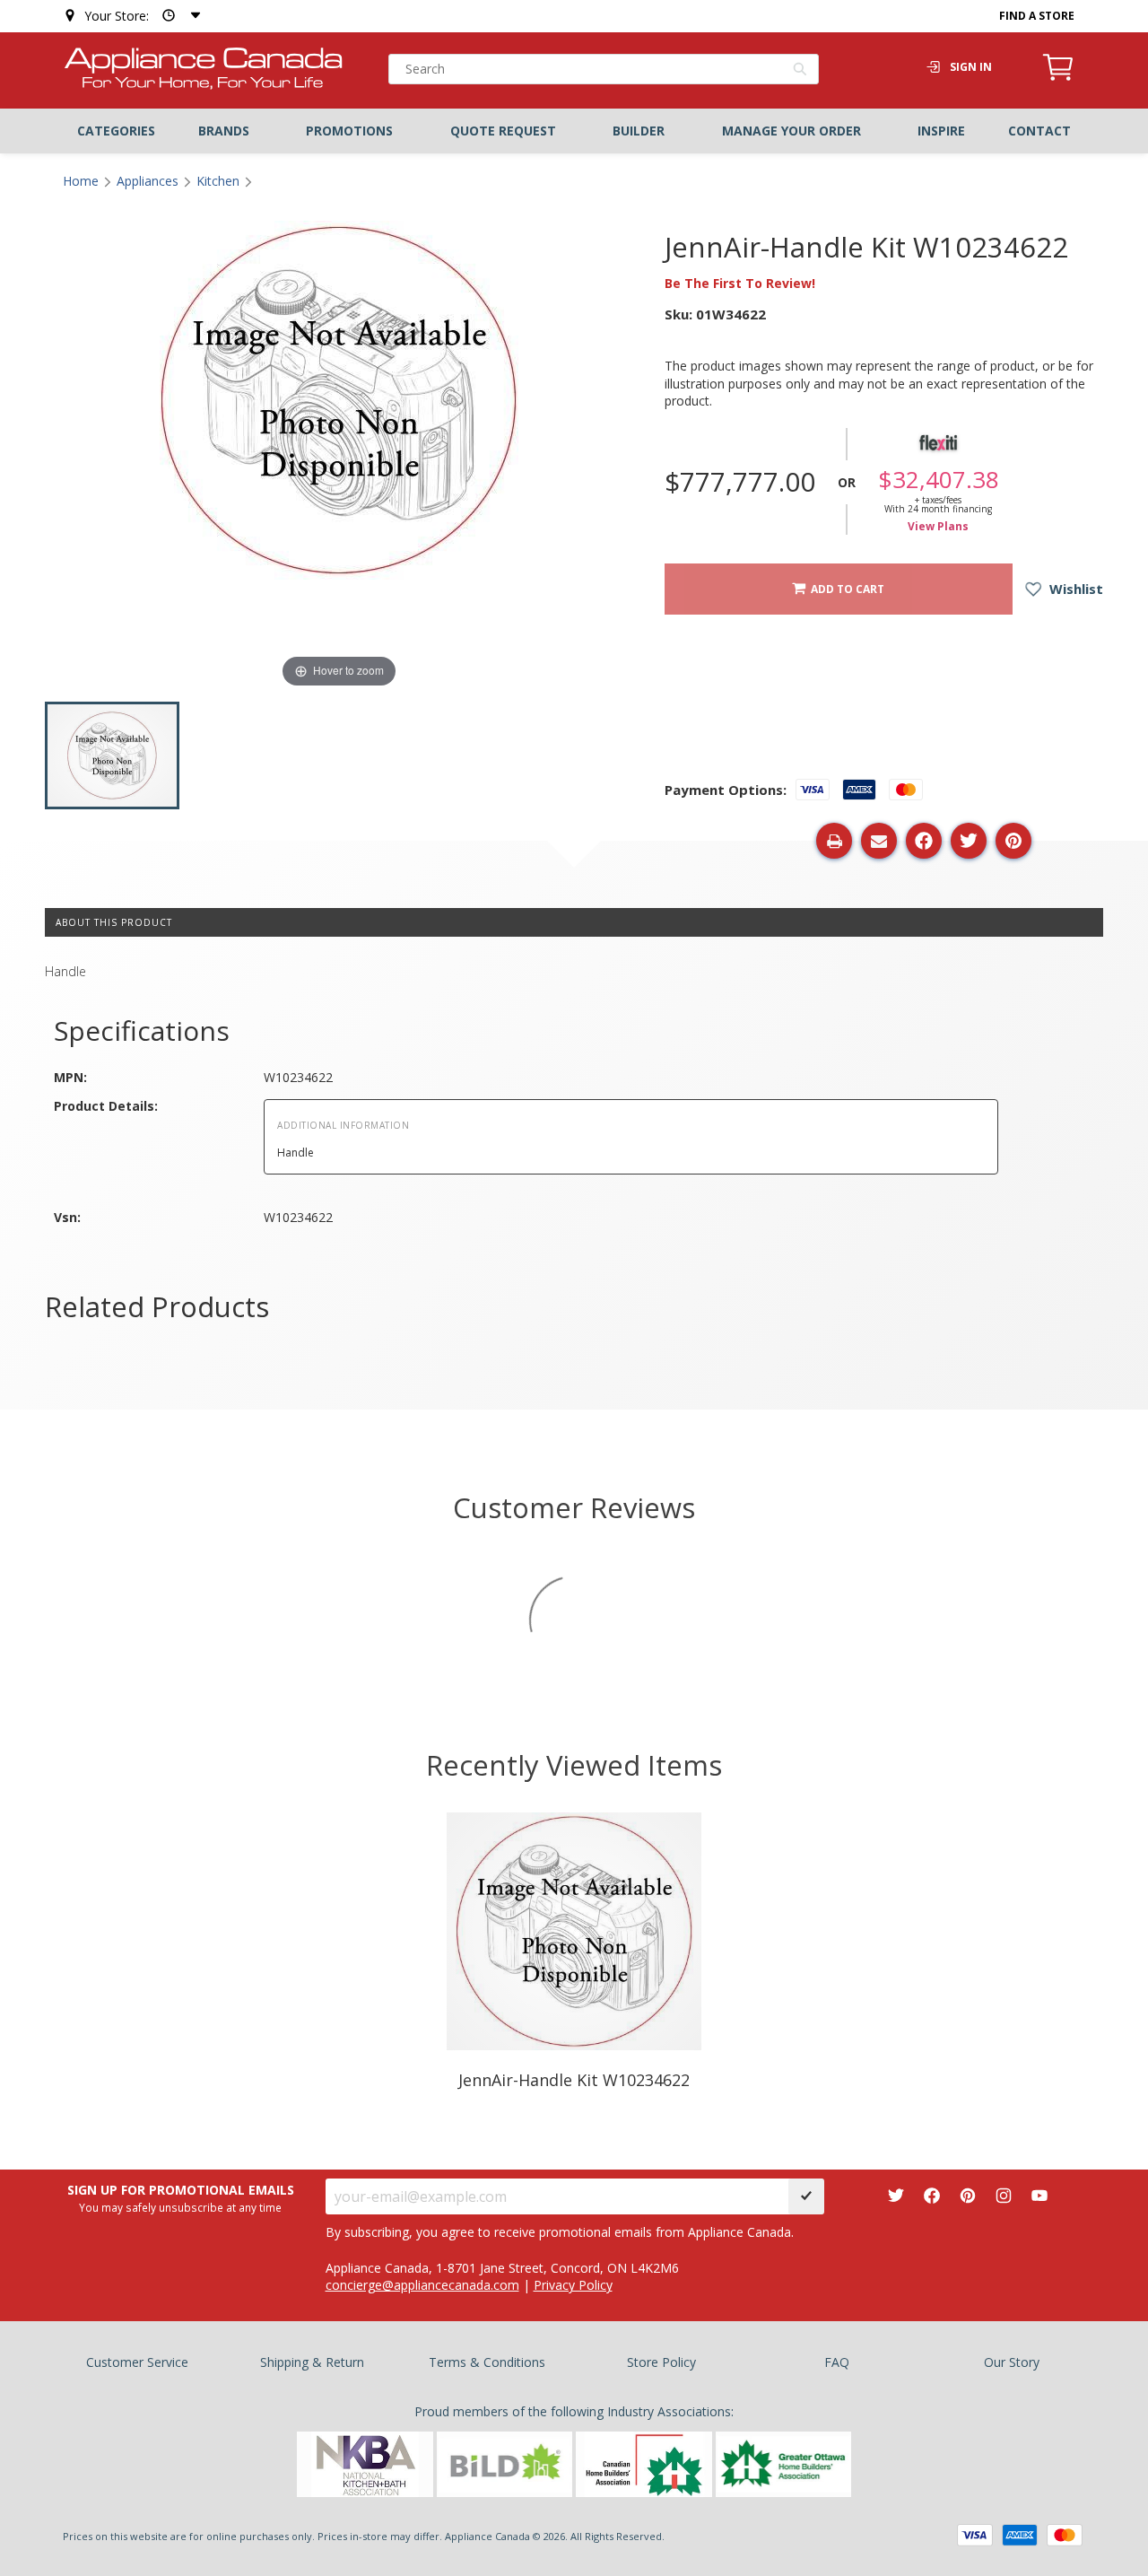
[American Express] (1020, 2535)
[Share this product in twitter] (969, 841)
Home (81, 181)
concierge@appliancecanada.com (422, 2285)
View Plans (938, 527)
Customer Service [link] (137, 2362)
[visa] (975, 2535)
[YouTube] (1039, 2196)
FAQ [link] (837, 2362)
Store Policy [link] (661, 2362)
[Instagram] (1004, 2196)
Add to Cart (845, 589)
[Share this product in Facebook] (924, 841)
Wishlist (1074, 589)
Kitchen (218, 181)
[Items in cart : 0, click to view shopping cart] (1058, 78)
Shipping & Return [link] (312, 2362)
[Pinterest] (968, 2196)
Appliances (148, 181)
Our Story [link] (1012, 2362)
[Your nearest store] (178, 16)
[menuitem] (116, 131)
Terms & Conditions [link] (487, 2362)
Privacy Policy (573, 2285)
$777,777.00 (740, 482)
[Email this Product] (879, 841)
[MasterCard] (1065, 2535)
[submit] (806, 2196)
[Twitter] (896, 2196)
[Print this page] (834, 841)
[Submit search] (800, 71)
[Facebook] (932, 2196)
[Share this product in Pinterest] (1013, 841)
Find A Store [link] (1037, 16)
